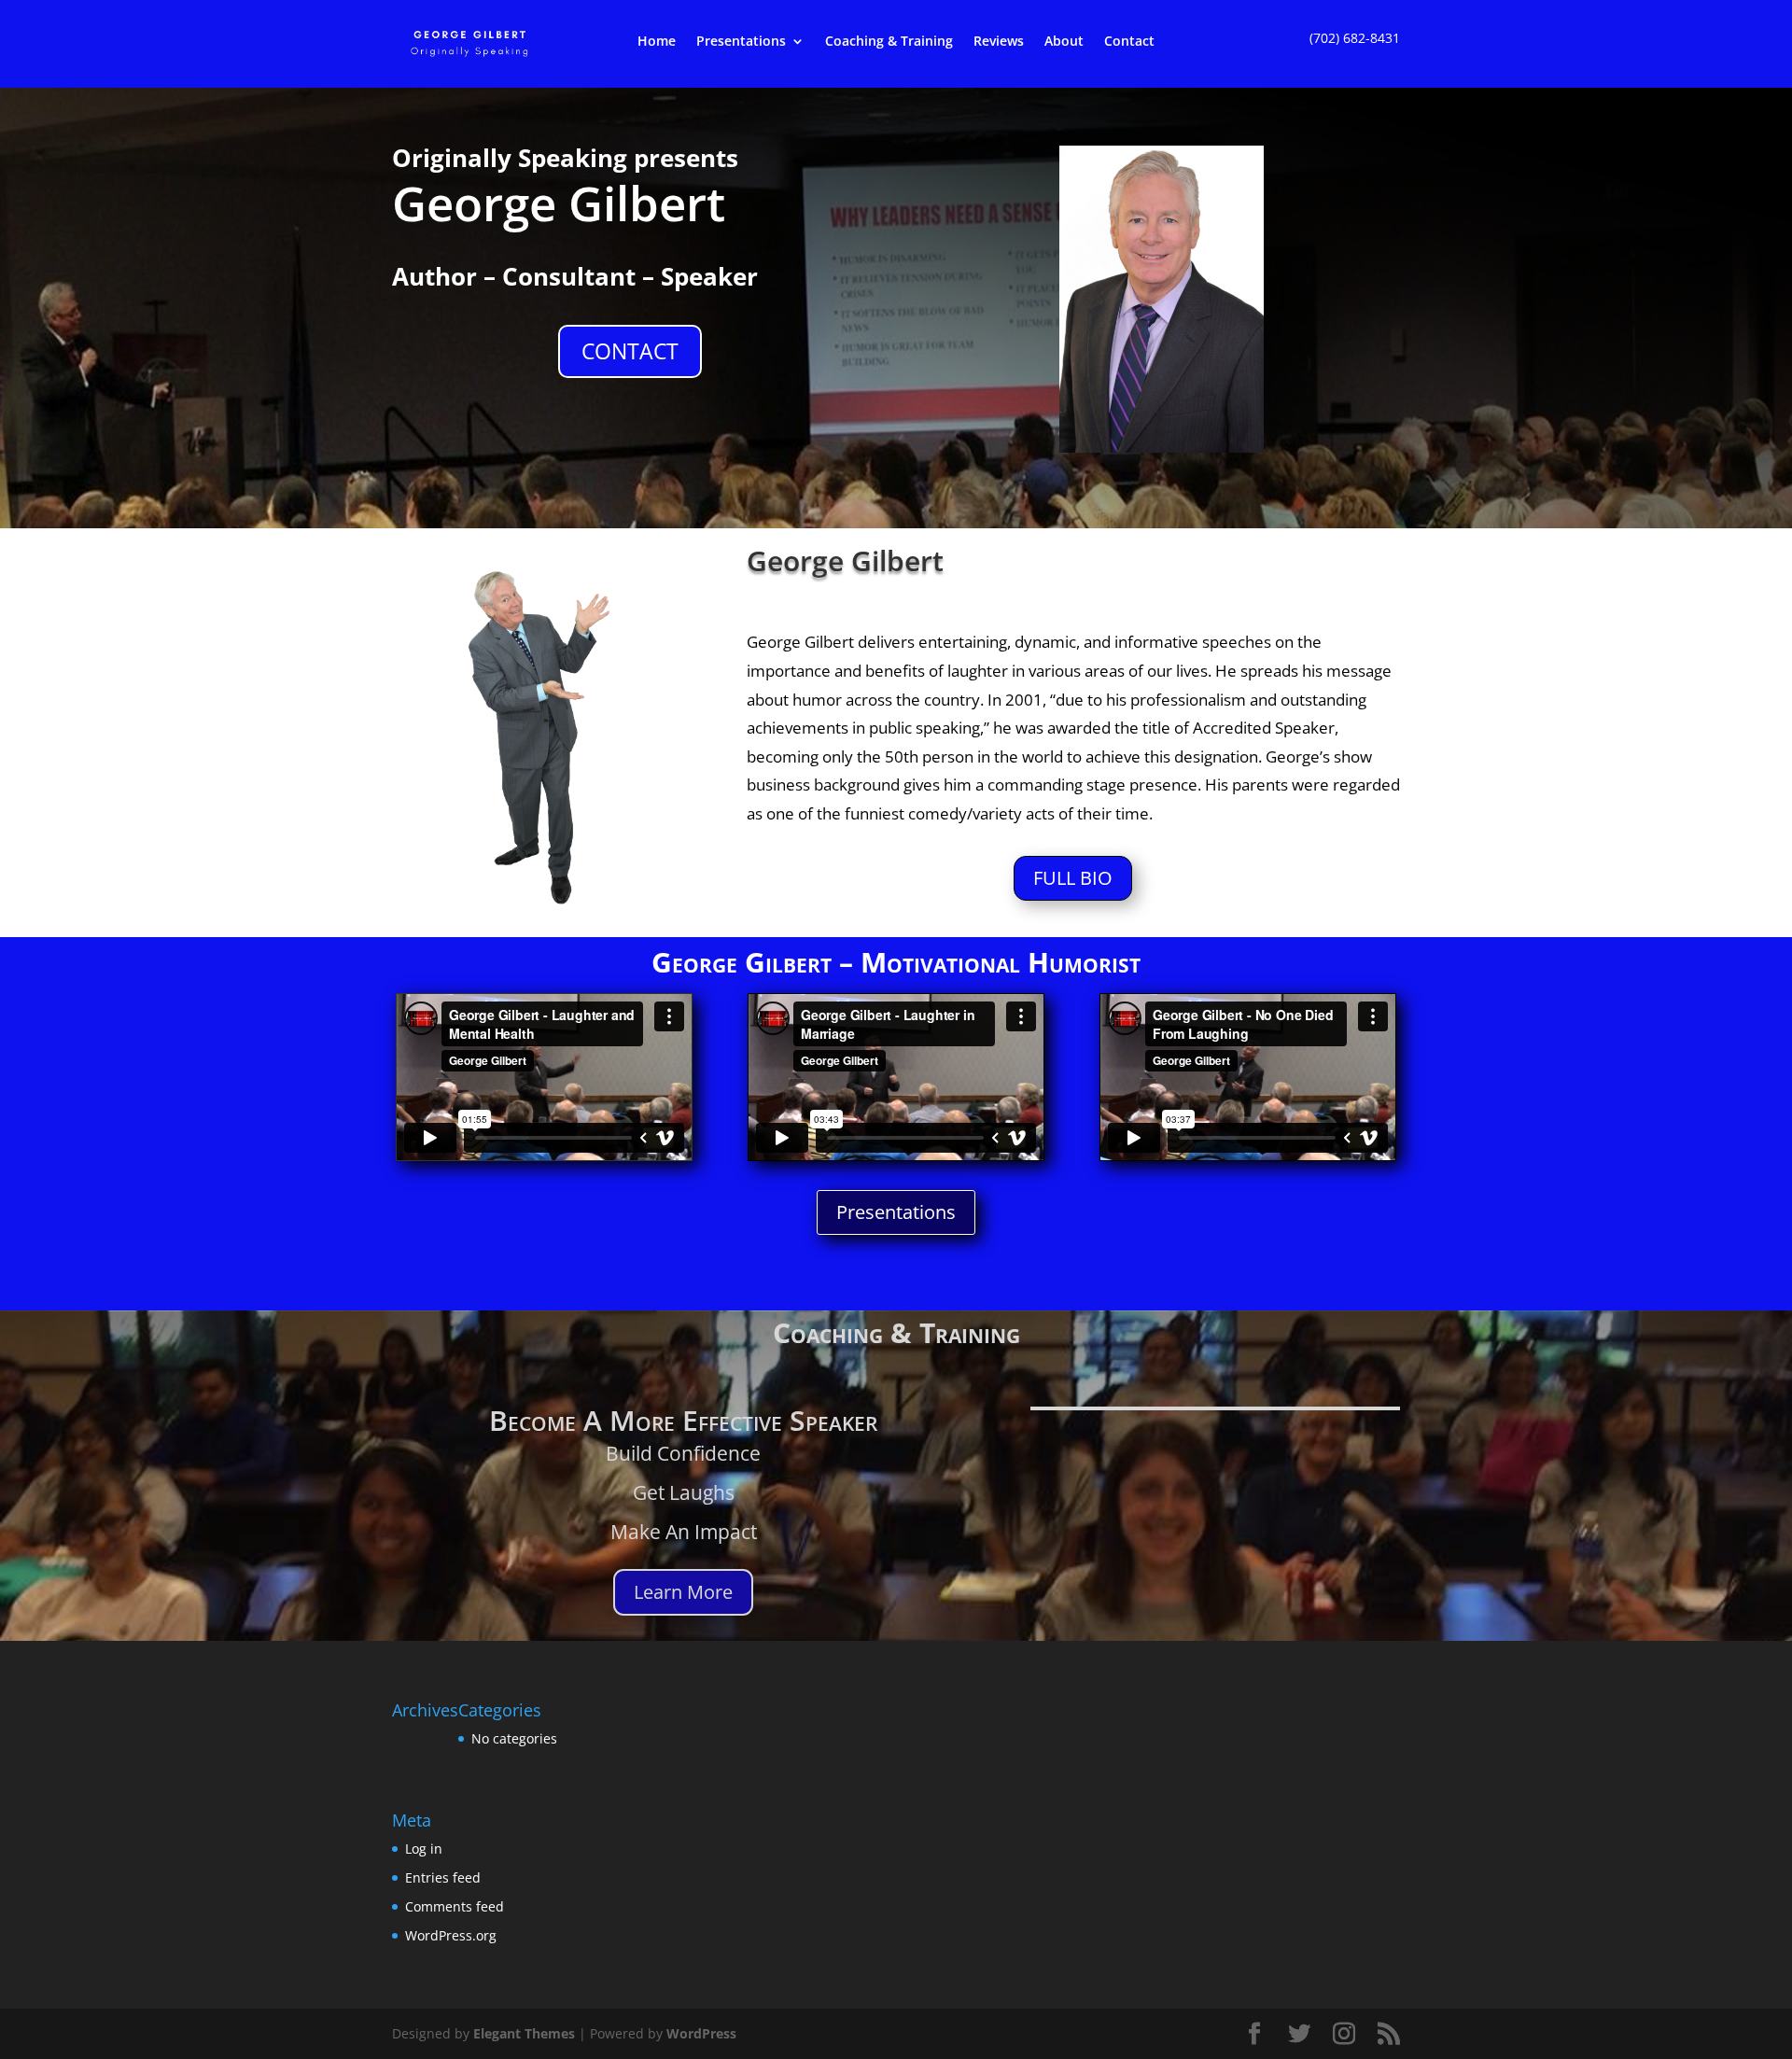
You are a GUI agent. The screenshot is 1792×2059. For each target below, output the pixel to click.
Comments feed (455, 1906)
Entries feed (443, 1877)
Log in (424, 1849)
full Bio (1073, 878)
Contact (1129, 42)
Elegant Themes (524, 2033)
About (1064, 42)
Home (657, 42)
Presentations (741, 42)
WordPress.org (451, 1935)
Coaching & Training (889, 42)
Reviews (999, 42)
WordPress (701, 2033)
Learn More (683, 1592)
